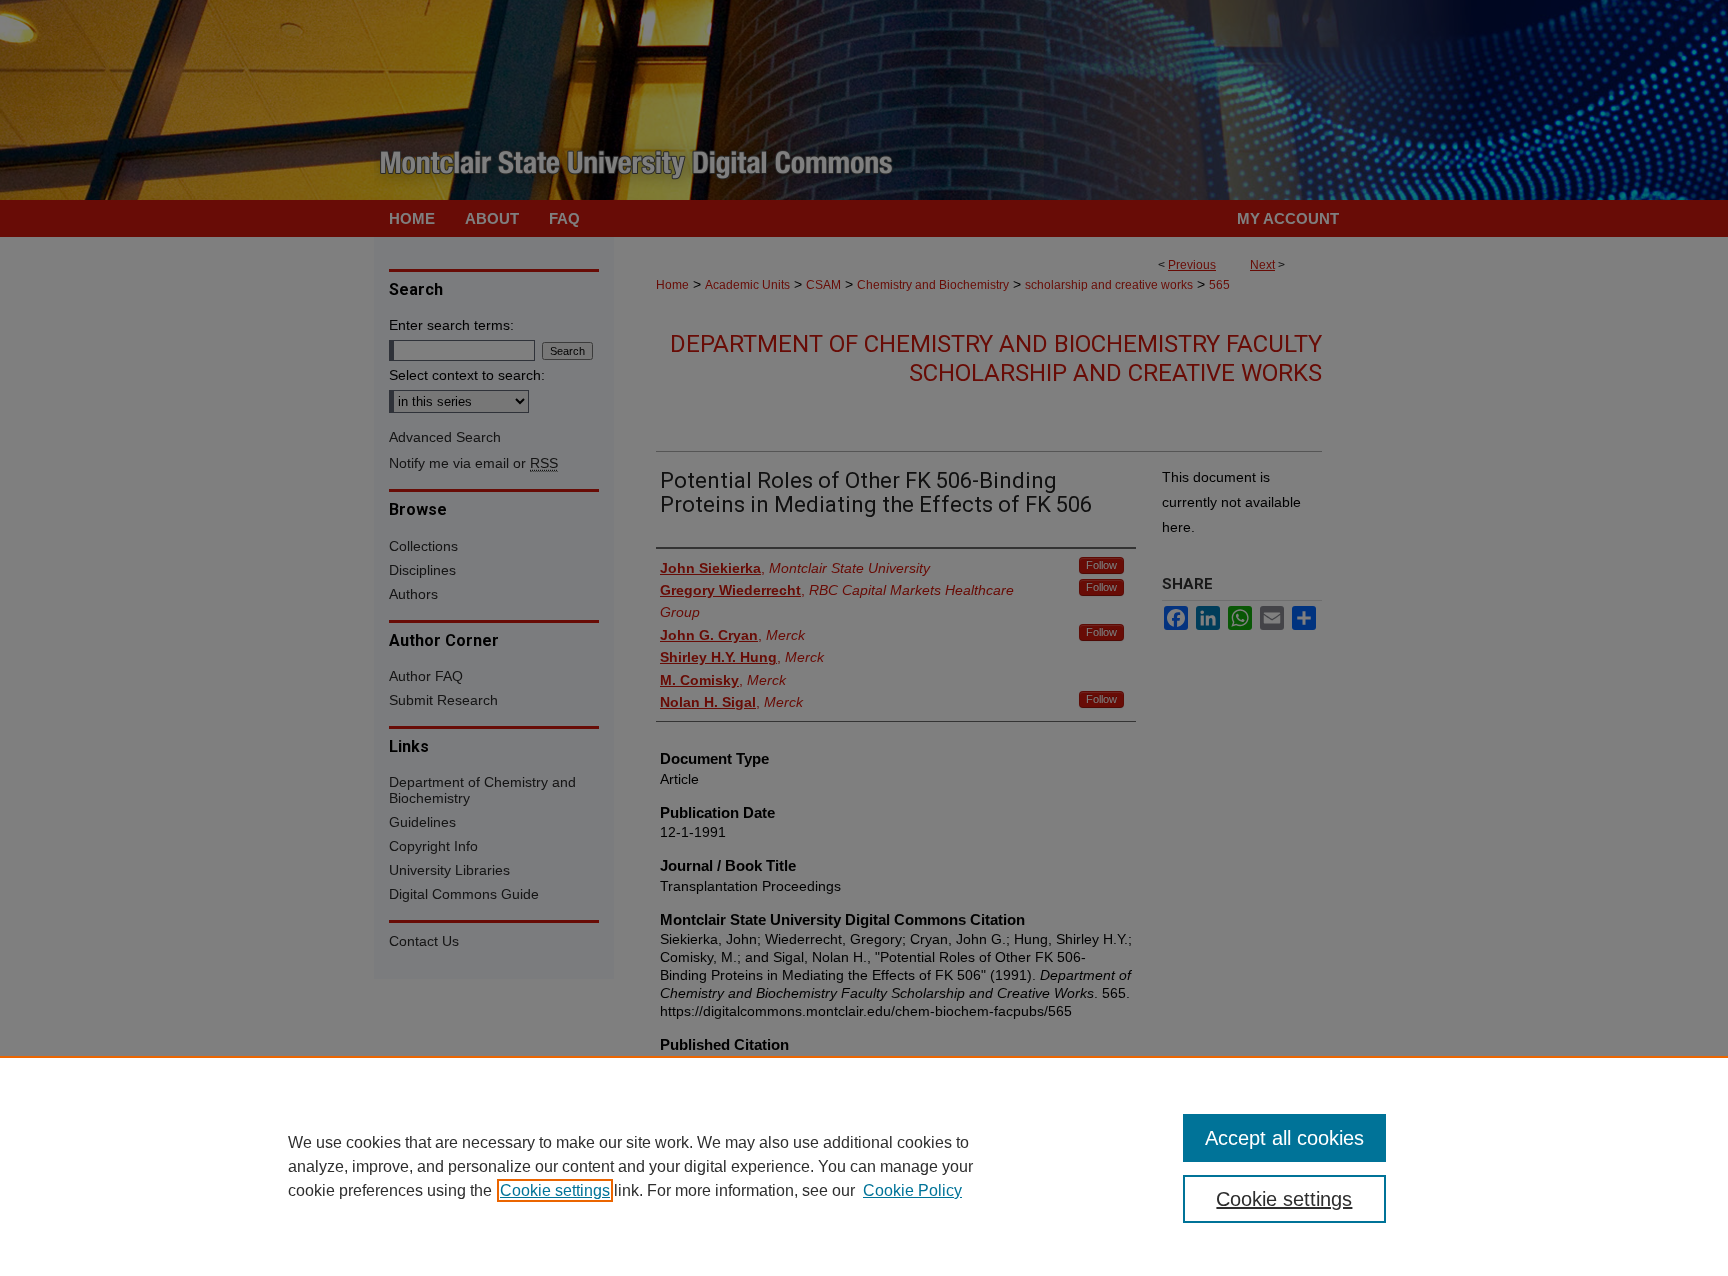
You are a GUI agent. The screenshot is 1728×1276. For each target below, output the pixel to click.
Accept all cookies (1284, 1138)
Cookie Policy (912, 1190)
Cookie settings (555, 1190)
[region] (864, 1166)
